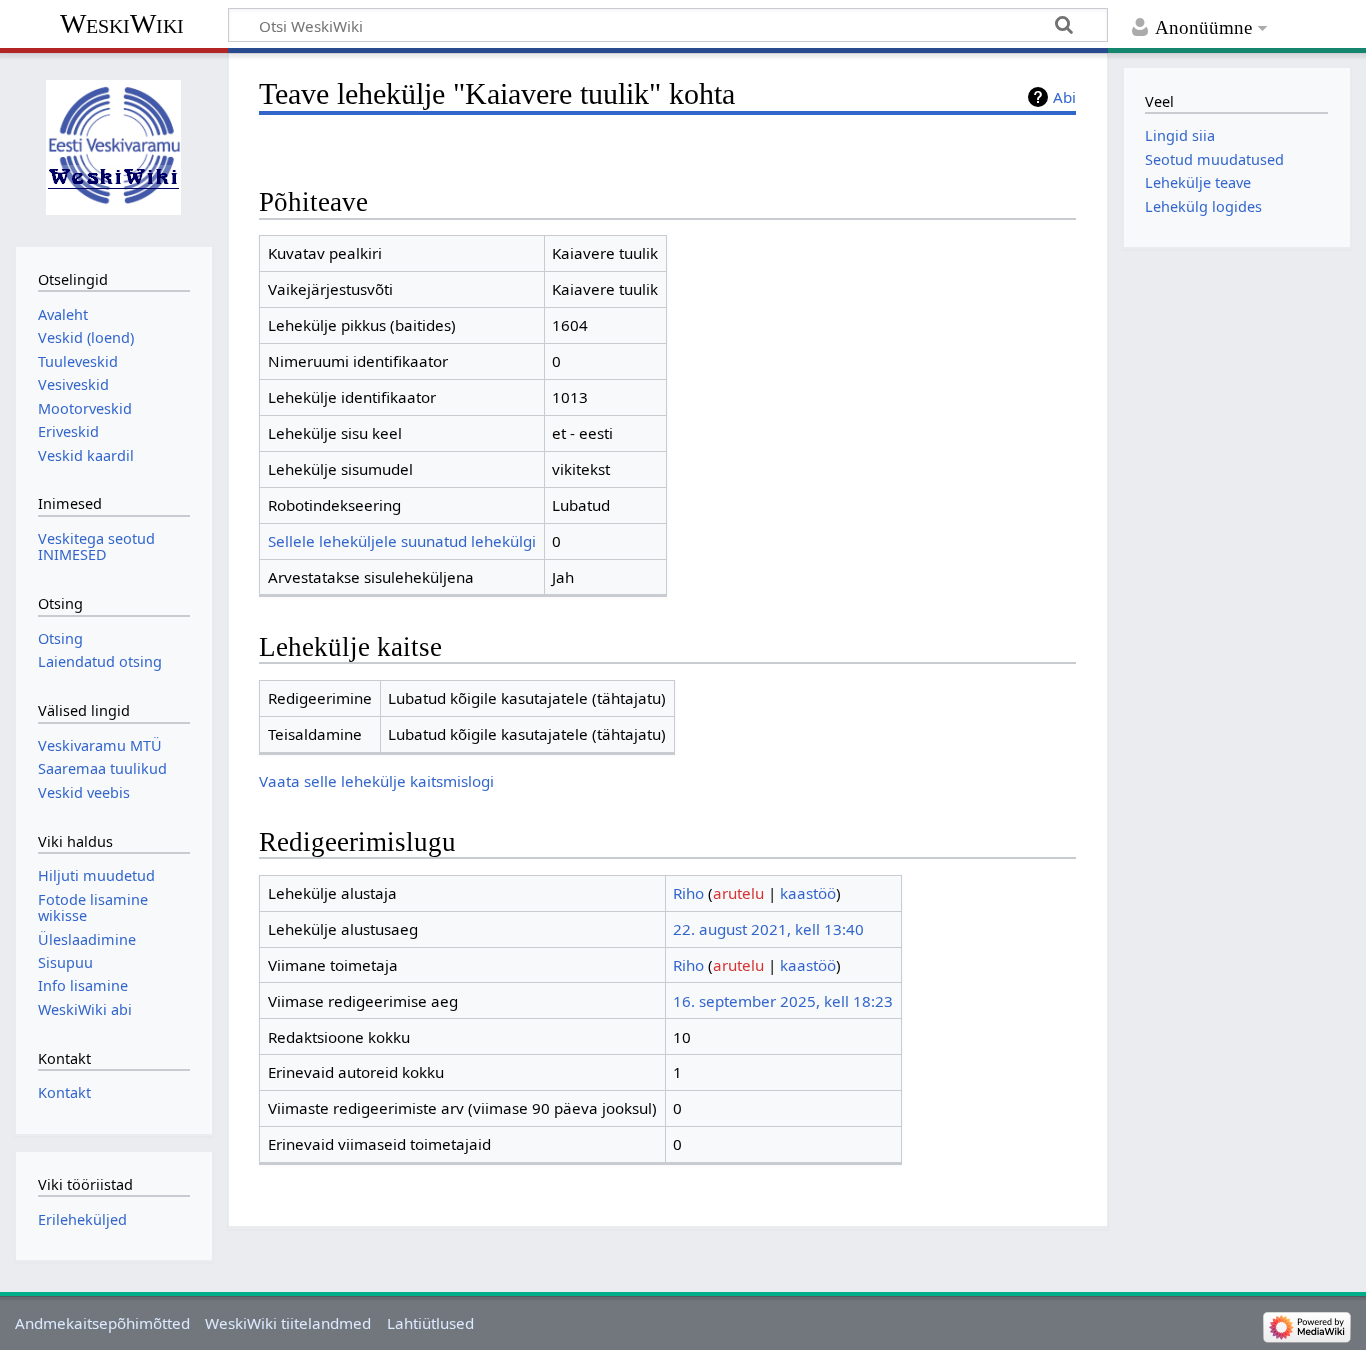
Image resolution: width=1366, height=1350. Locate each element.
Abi (1064, 97)
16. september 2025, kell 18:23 (783, 1001)
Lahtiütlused (430, 1323)
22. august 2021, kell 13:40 (768, 929)
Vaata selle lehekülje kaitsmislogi (376, 781)
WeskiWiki (122, 23)
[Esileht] (113, 147)
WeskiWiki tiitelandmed (288, 1323)
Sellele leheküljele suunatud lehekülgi (402, 541)
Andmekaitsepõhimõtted (102, 1323)
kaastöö (808, 893)
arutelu (738, 893)
